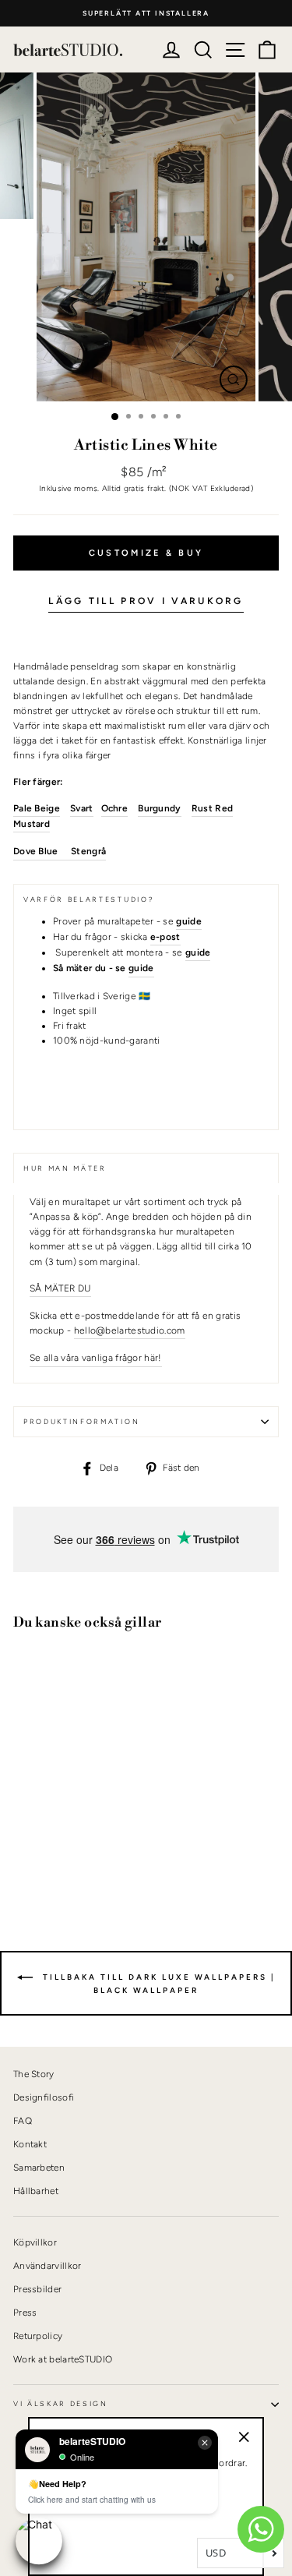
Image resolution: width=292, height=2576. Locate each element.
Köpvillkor (35, 2242)
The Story (34, 2074)
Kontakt (30, 2144)
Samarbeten (39, 2168)
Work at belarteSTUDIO (63, 2359)
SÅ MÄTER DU (60, 1288)
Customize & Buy (146, 553)
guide (141, 968)
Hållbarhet (36, 2191)
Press (25, 2313)
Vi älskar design (61, 2404)
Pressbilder (37, 2289)
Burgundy (159, 808)
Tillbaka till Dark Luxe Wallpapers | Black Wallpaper (157, 1984)
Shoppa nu (54, 1847)
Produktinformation (81, 1422)
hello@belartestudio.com (130, 1330)
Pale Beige (37, 808)
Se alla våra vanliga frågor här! (96, 1358)
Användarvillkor (47, 2266)
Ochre (115, 808)
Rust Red (212, 808)
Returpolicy (38, 2336)
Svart (82, 808)
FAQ (23, 2121)
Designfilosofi (44, 2097)
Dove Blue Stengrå (60, 851)
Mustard (32, 824)
